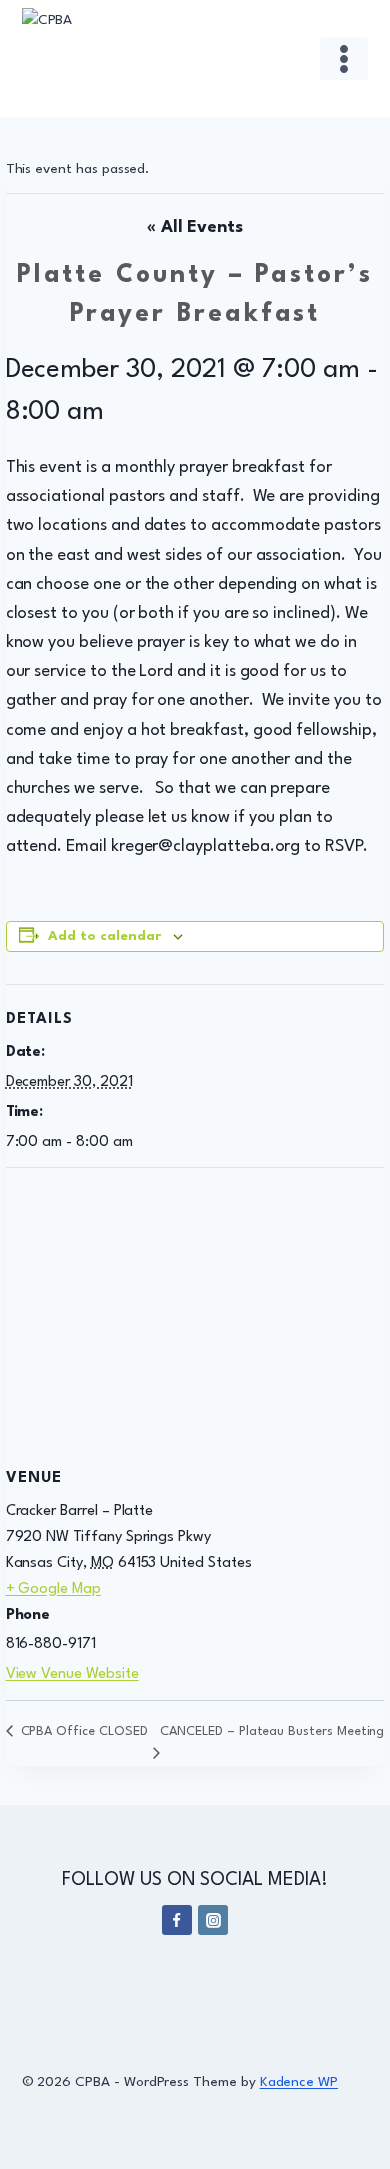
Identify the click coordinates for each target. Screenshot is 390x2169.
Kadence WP (299, 2082)
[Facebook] (177, 1920)
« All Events (195, 227)
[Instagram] (213, 1920)
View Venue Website (72, 1674)
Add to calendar (104, 936)
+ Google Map (53, 1589)
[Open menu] (344, 58)
